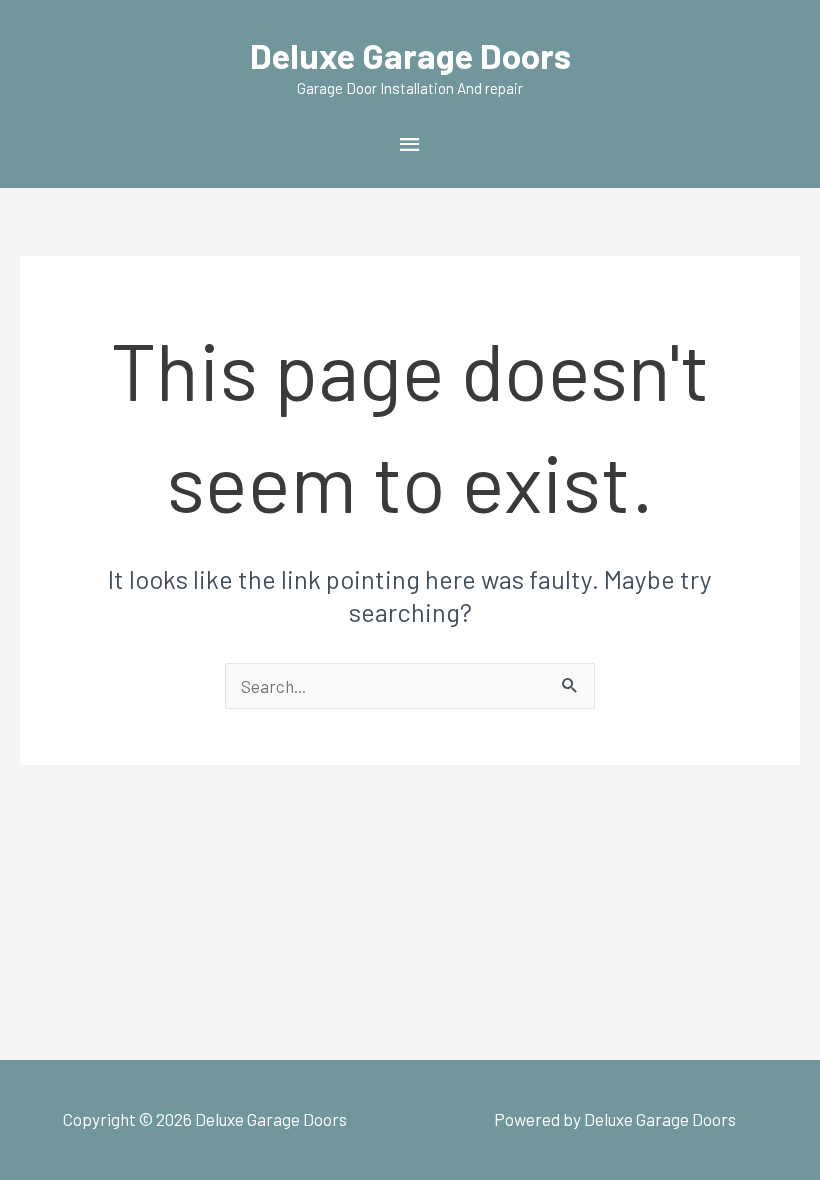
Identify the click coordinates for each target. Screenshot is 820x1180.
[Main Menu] (410, 144)
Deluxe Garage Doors (410, 55)
